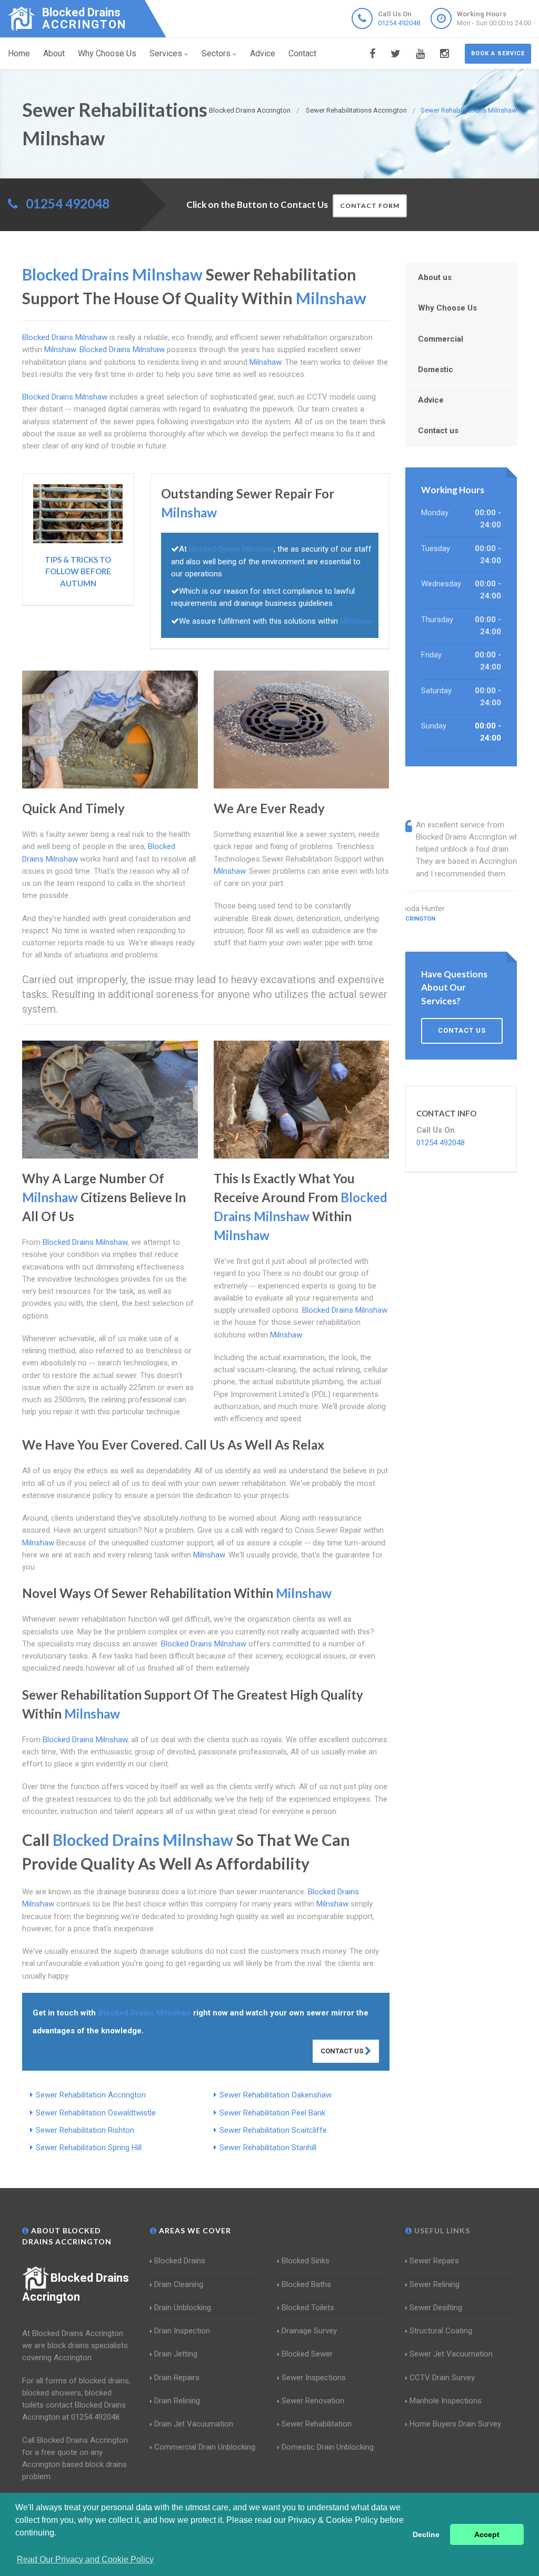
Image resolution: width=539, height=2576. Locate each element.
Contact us (438, 431)
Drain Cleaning (179, 2284)
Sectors (216, 53)
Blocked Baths (306, 2284)
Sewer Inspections (314, 2378)
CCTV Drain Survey (442, 2378)
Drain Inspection (182, 2331)
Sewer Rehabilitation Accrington (91, 2095)
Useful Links (441, 2230)
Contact (302, 53)
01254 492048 (399, 23)
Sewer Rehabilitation (317, 2424)
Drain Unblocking (183, 2308)
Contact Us (343, 2051)
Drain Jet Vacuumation (194, 2424)
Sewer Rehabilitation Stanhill (268, 2148)
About (54, 53)
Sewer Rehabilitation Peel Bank (272, 2113)
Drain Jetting (176, 2354)
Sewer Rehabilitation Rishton (85, 2130)
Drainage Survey (309, 2331)
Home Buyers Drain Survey (455, 2424)
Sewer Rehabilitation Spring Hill (89, 2148)
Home (19, 53)
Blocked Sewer (307, 2354)
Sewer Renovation (313, 2401)
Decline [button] (426, 2534)
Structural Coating (441, 2331)
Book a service (498, 53)
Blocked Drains (180, 2261)
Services (166, 53)
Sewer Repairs (434, 2261)
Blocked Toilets (308, 2308)
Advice (263, 53)
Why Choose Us (107, 53)
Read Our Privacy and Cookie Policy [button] (85, 2559)
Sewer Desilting (436, 2308)
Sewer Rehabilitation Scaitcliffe (273, 2130)
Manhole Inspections (446, 2401)
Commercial (441, 339)
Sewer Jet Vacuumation (451, 2354)
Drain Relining (177, 2401)
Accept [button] (487, 2534)
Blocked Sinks (306, 2261)
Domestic (436, 370)
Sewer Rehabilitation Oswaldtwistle (96, 2113)
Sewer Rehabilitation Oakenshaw (276, 2095)
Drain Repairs (177, 2378)
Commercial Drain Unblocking (205, 2447)
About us (435, 277)
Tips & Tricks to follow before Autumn (78, 571)
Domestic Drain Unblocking (328, 2447)
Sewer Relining (435, 2284)
